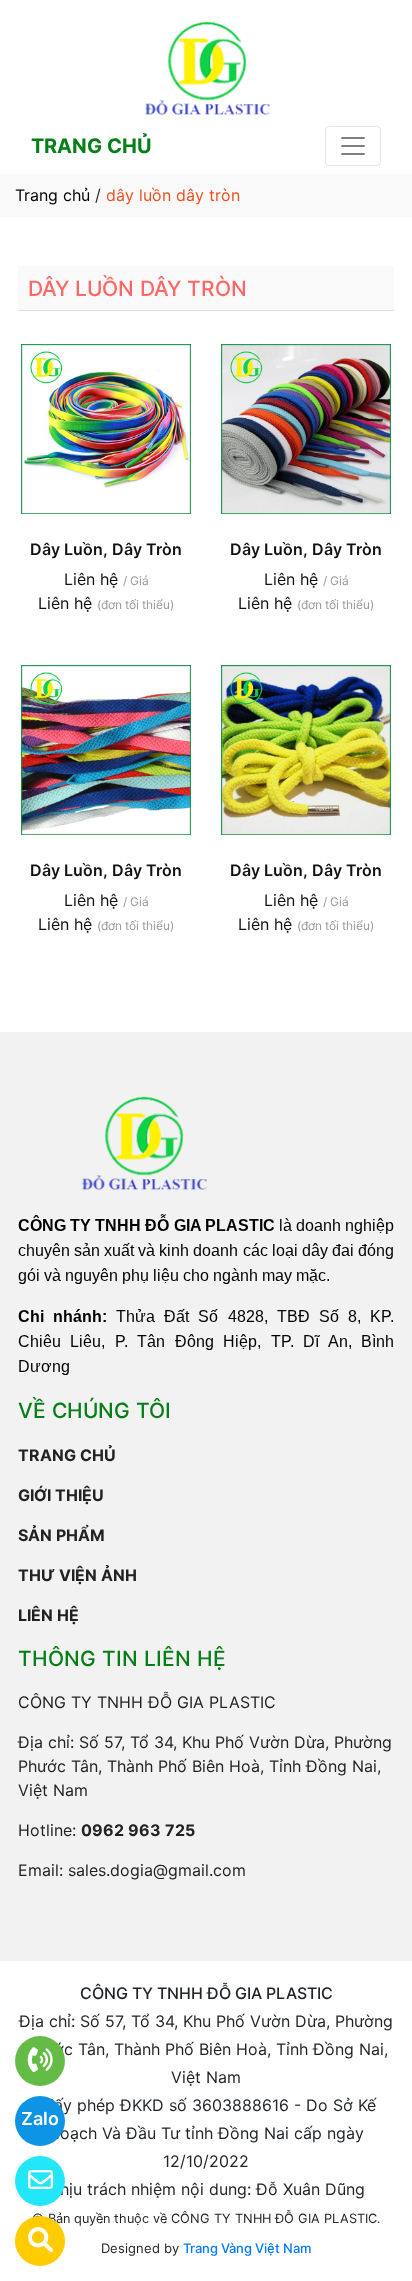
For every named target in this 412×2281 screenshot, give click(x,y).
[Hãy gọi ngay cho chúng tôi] (27, 2061)
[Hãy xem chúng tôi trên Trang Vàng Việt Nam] (27, 2241)
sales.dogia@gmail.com (157, 1870)
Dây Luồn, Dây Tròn (106, 549)
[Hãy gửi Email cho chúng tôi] (27, 2181)
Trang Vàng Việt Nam (247, 2248)
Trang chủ (52, 195)
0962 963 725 (138, 1830)
